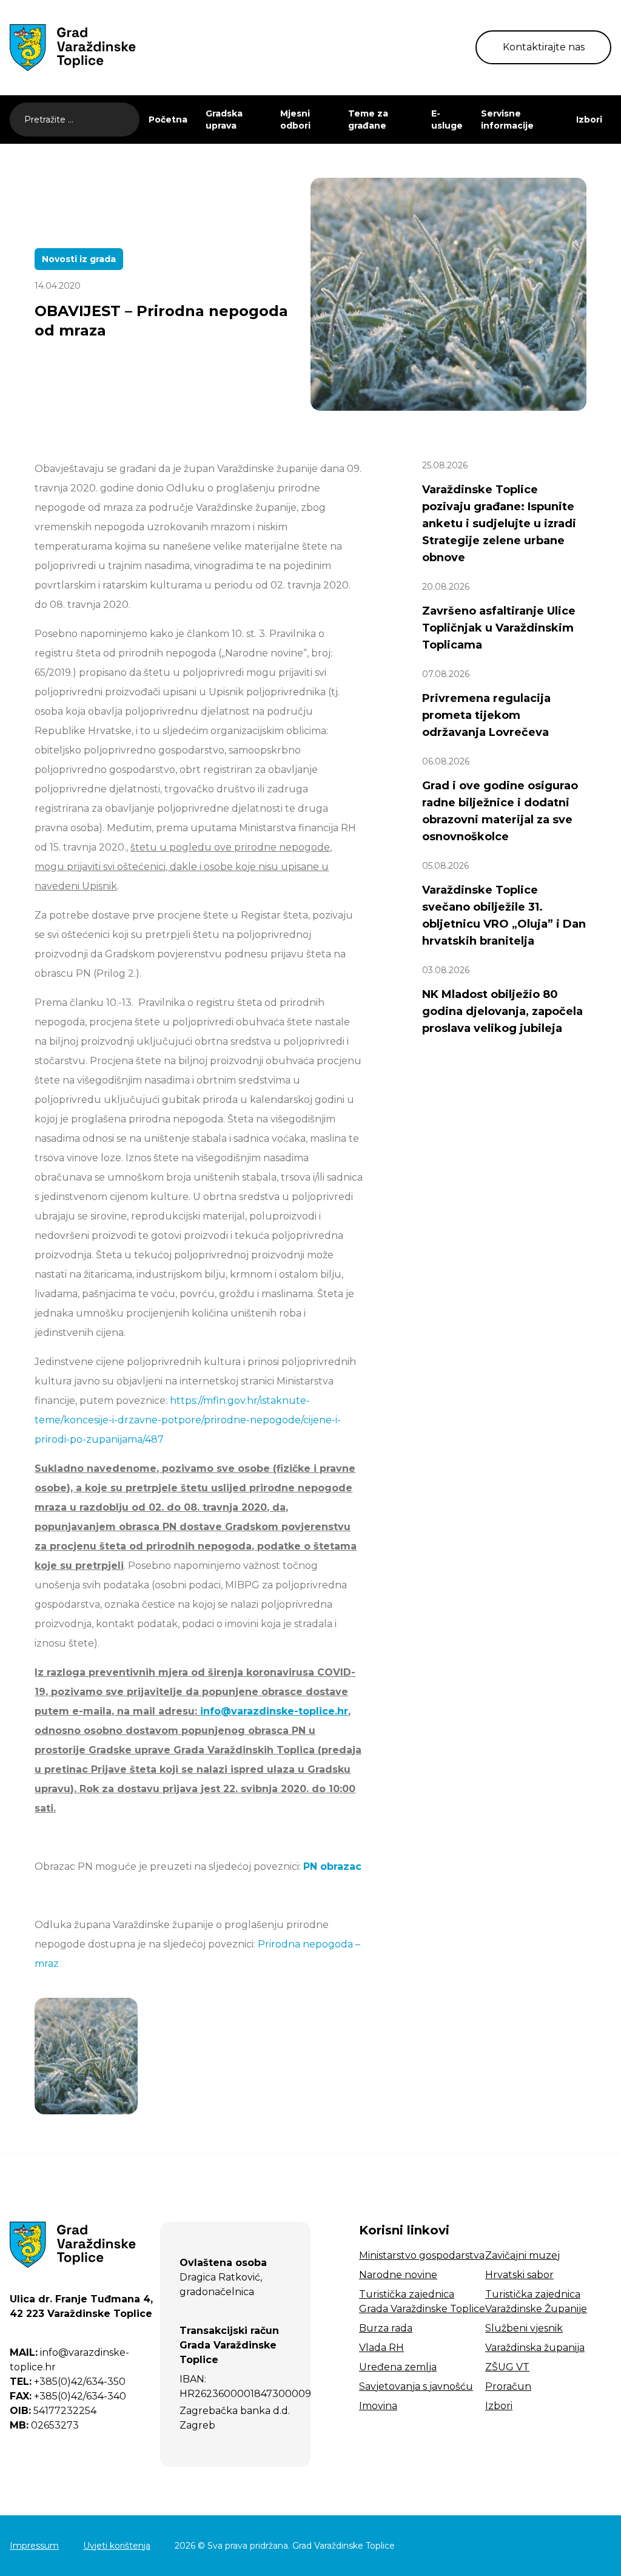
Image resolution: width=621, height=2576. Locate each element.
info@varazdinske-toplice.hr (274, 1711)
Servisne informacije (507, 120)
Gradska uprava (224, 120)
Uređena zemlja (398, 2367)
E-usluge (447, 120)
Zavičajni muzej (522, 2255)
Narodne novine (398, 2275)
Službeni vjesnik (524, 2328)
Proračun (508, 2386)
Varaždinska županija (535, 2348)
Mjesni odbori (295, 120)
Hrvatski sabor (519, 2275)
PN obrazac (332, 1866)
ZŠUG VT (507, 2367)
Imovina (378, 2406)
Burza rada (386, 2328)
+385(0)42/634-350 (68, 2382)
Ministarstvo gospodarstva (422, 2255)
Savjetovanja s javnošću (416, 2386)
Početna (168, 120)
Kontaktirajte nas (544, 47)
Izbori (589, 120)
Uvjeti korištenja (117, 2546)
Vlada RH (381, 2348)
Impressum (34, 2546)
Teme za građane (368, 120)
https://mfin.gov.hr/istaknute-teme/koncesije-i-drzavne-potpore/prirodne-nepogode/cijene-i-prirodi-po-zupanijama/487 (188, 1420)
